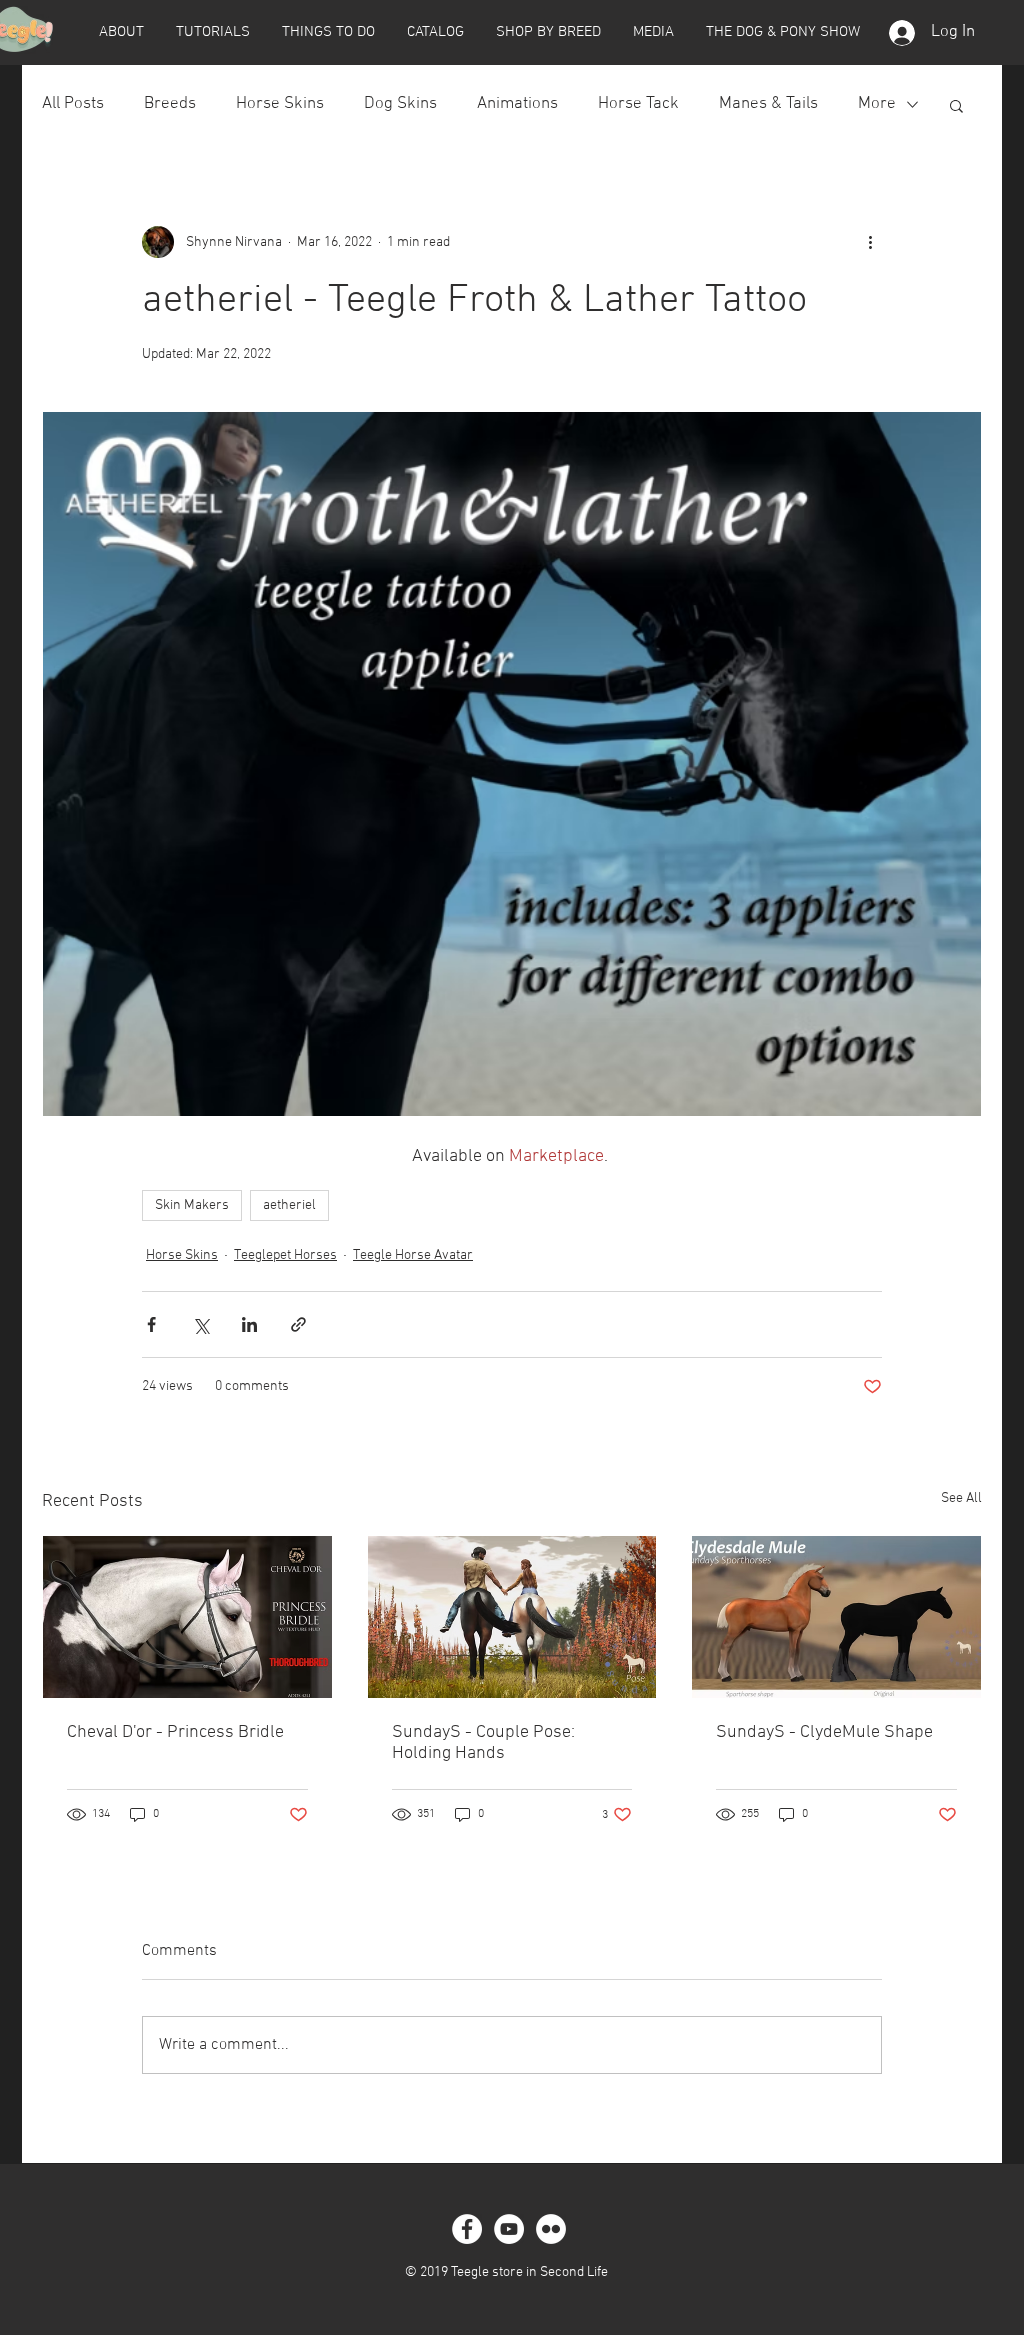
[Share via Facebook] (151, 1324)
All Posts (73, 104)
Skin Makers (192, 1205)
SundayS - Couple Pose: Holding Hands (483, 1743)
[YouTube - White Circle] (509, 2229)
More (877, 104)
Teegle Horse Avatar (413, 1255)
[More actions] (870, 242)
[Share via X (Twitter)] (200, 1324)
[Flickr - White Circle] (551, 2229)
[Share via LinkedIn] (249, 1324)
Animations (517, 104)
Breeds (170, 104)
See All (961, 1498)
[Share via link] (298, 1324)
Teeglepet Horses (285, 1255)
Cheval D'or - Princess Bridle (175, 1732)
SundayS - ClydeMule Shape (824, 1732)
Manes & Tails (768, 104)
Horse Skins (280, 104)
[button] (121, 32)
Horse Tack (638, 104)
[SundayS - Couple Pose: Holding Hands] (512, 1617)
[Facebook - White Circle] (467, 2229)
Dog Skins (400, 104)
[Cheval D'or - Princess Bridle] (187, 1617)
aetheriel (289, 1205)
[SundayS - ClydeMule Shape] (836, 1617)
